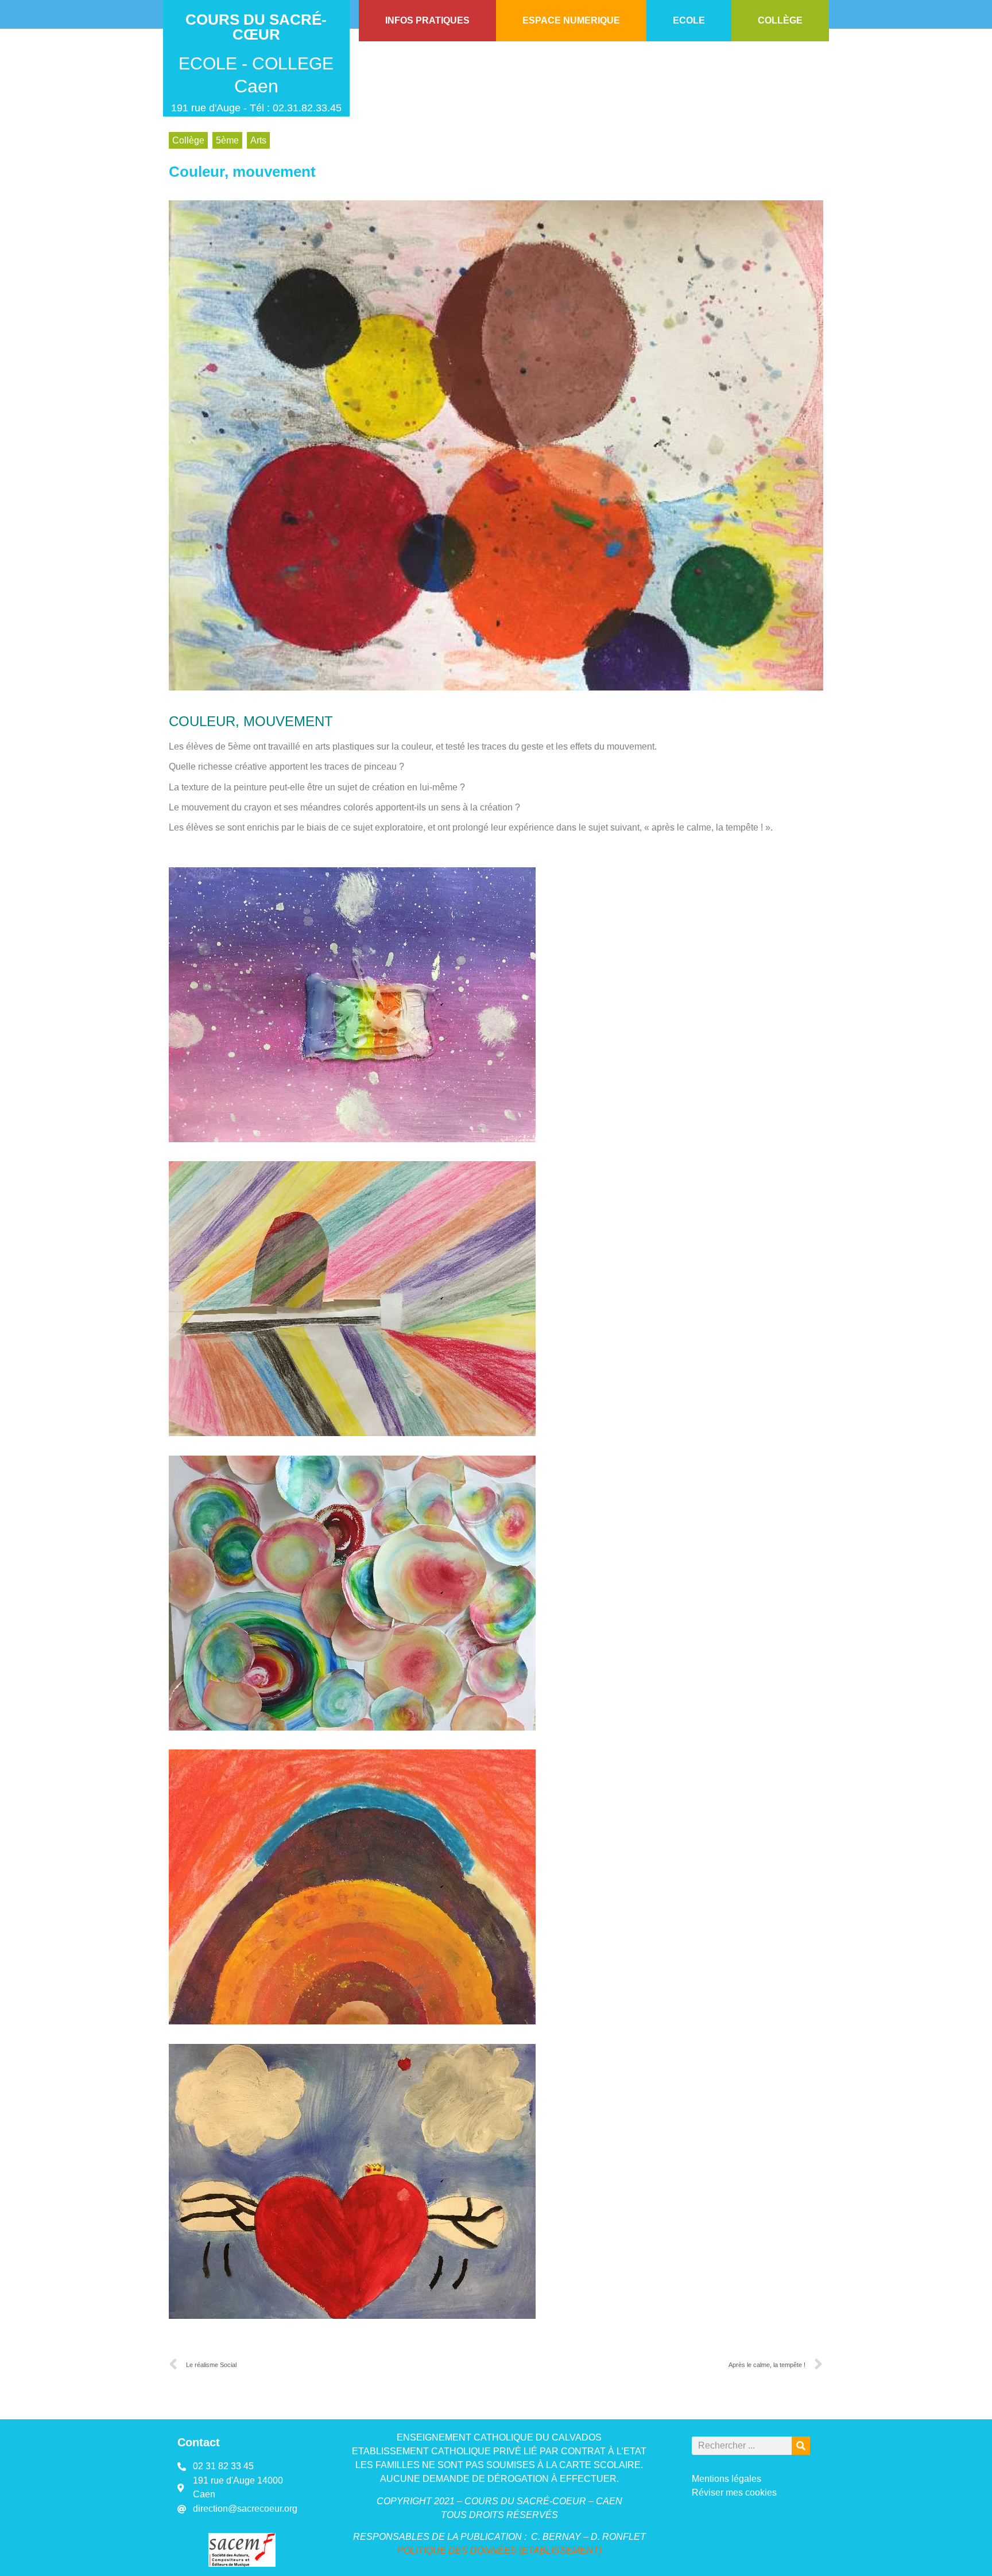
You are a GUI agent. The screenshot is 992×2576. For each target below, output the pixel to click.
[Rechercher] (801, 2446)
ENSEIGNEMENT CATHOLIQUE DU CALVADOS (499, 2437)
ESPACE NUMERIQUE (571, 20)
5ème (227, 140)
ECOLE (689, 20)
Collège (188, 140)
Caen (256, 86)
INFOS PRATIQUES (427, 20)
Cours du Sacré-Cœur (256, 27)
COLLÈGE (780, 20)
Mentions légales (726, 2479)
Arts (258, 140)
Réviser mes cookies (734, 2492)
